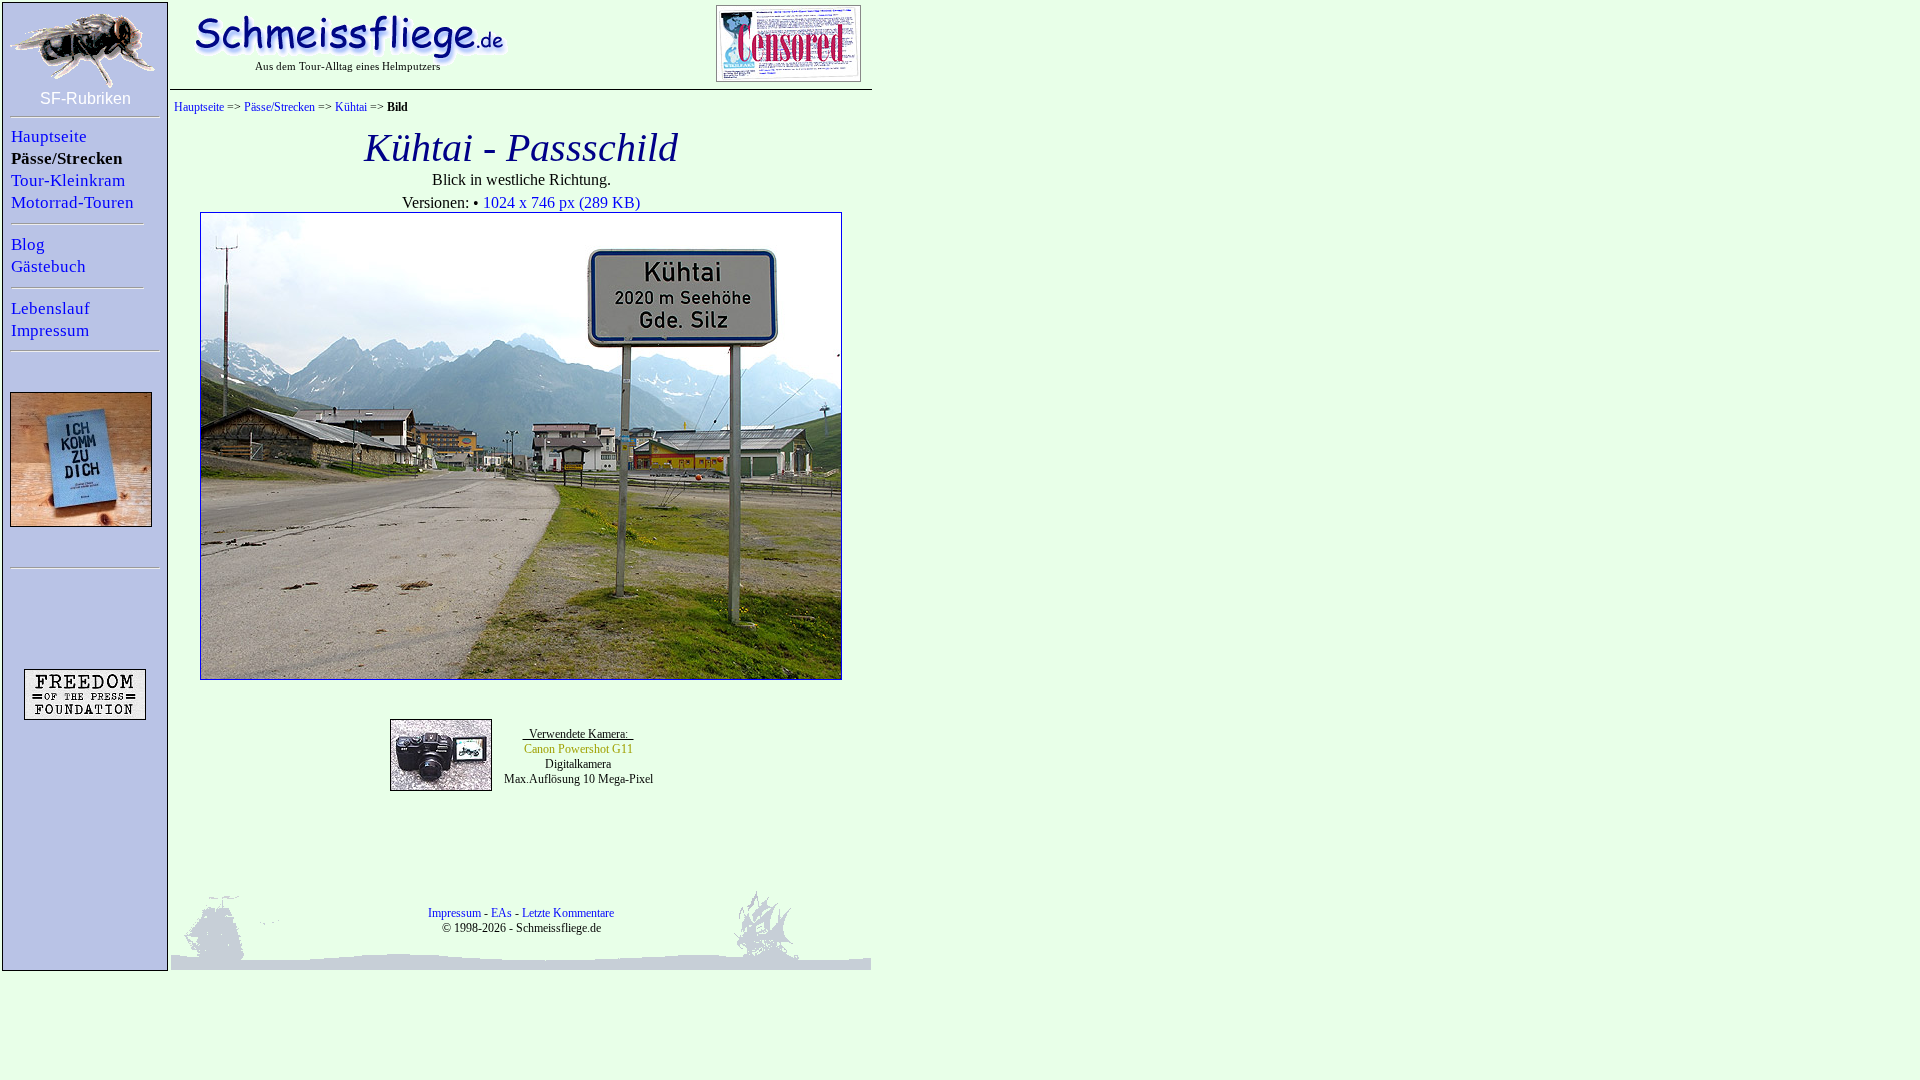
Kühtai (351, 107)
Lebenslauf (50, 308)
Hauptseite (49, 136)
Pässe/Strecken (66, 158)
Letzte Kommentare (568, 913)
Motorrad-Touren (72, 202)
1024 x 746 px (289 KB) (561, 202)
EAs (501, 913)
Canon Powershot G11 (578, 749)
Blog (28, 244)
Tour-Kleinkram (68, 180)
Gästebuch (48, 266)
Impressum (50, 330)
